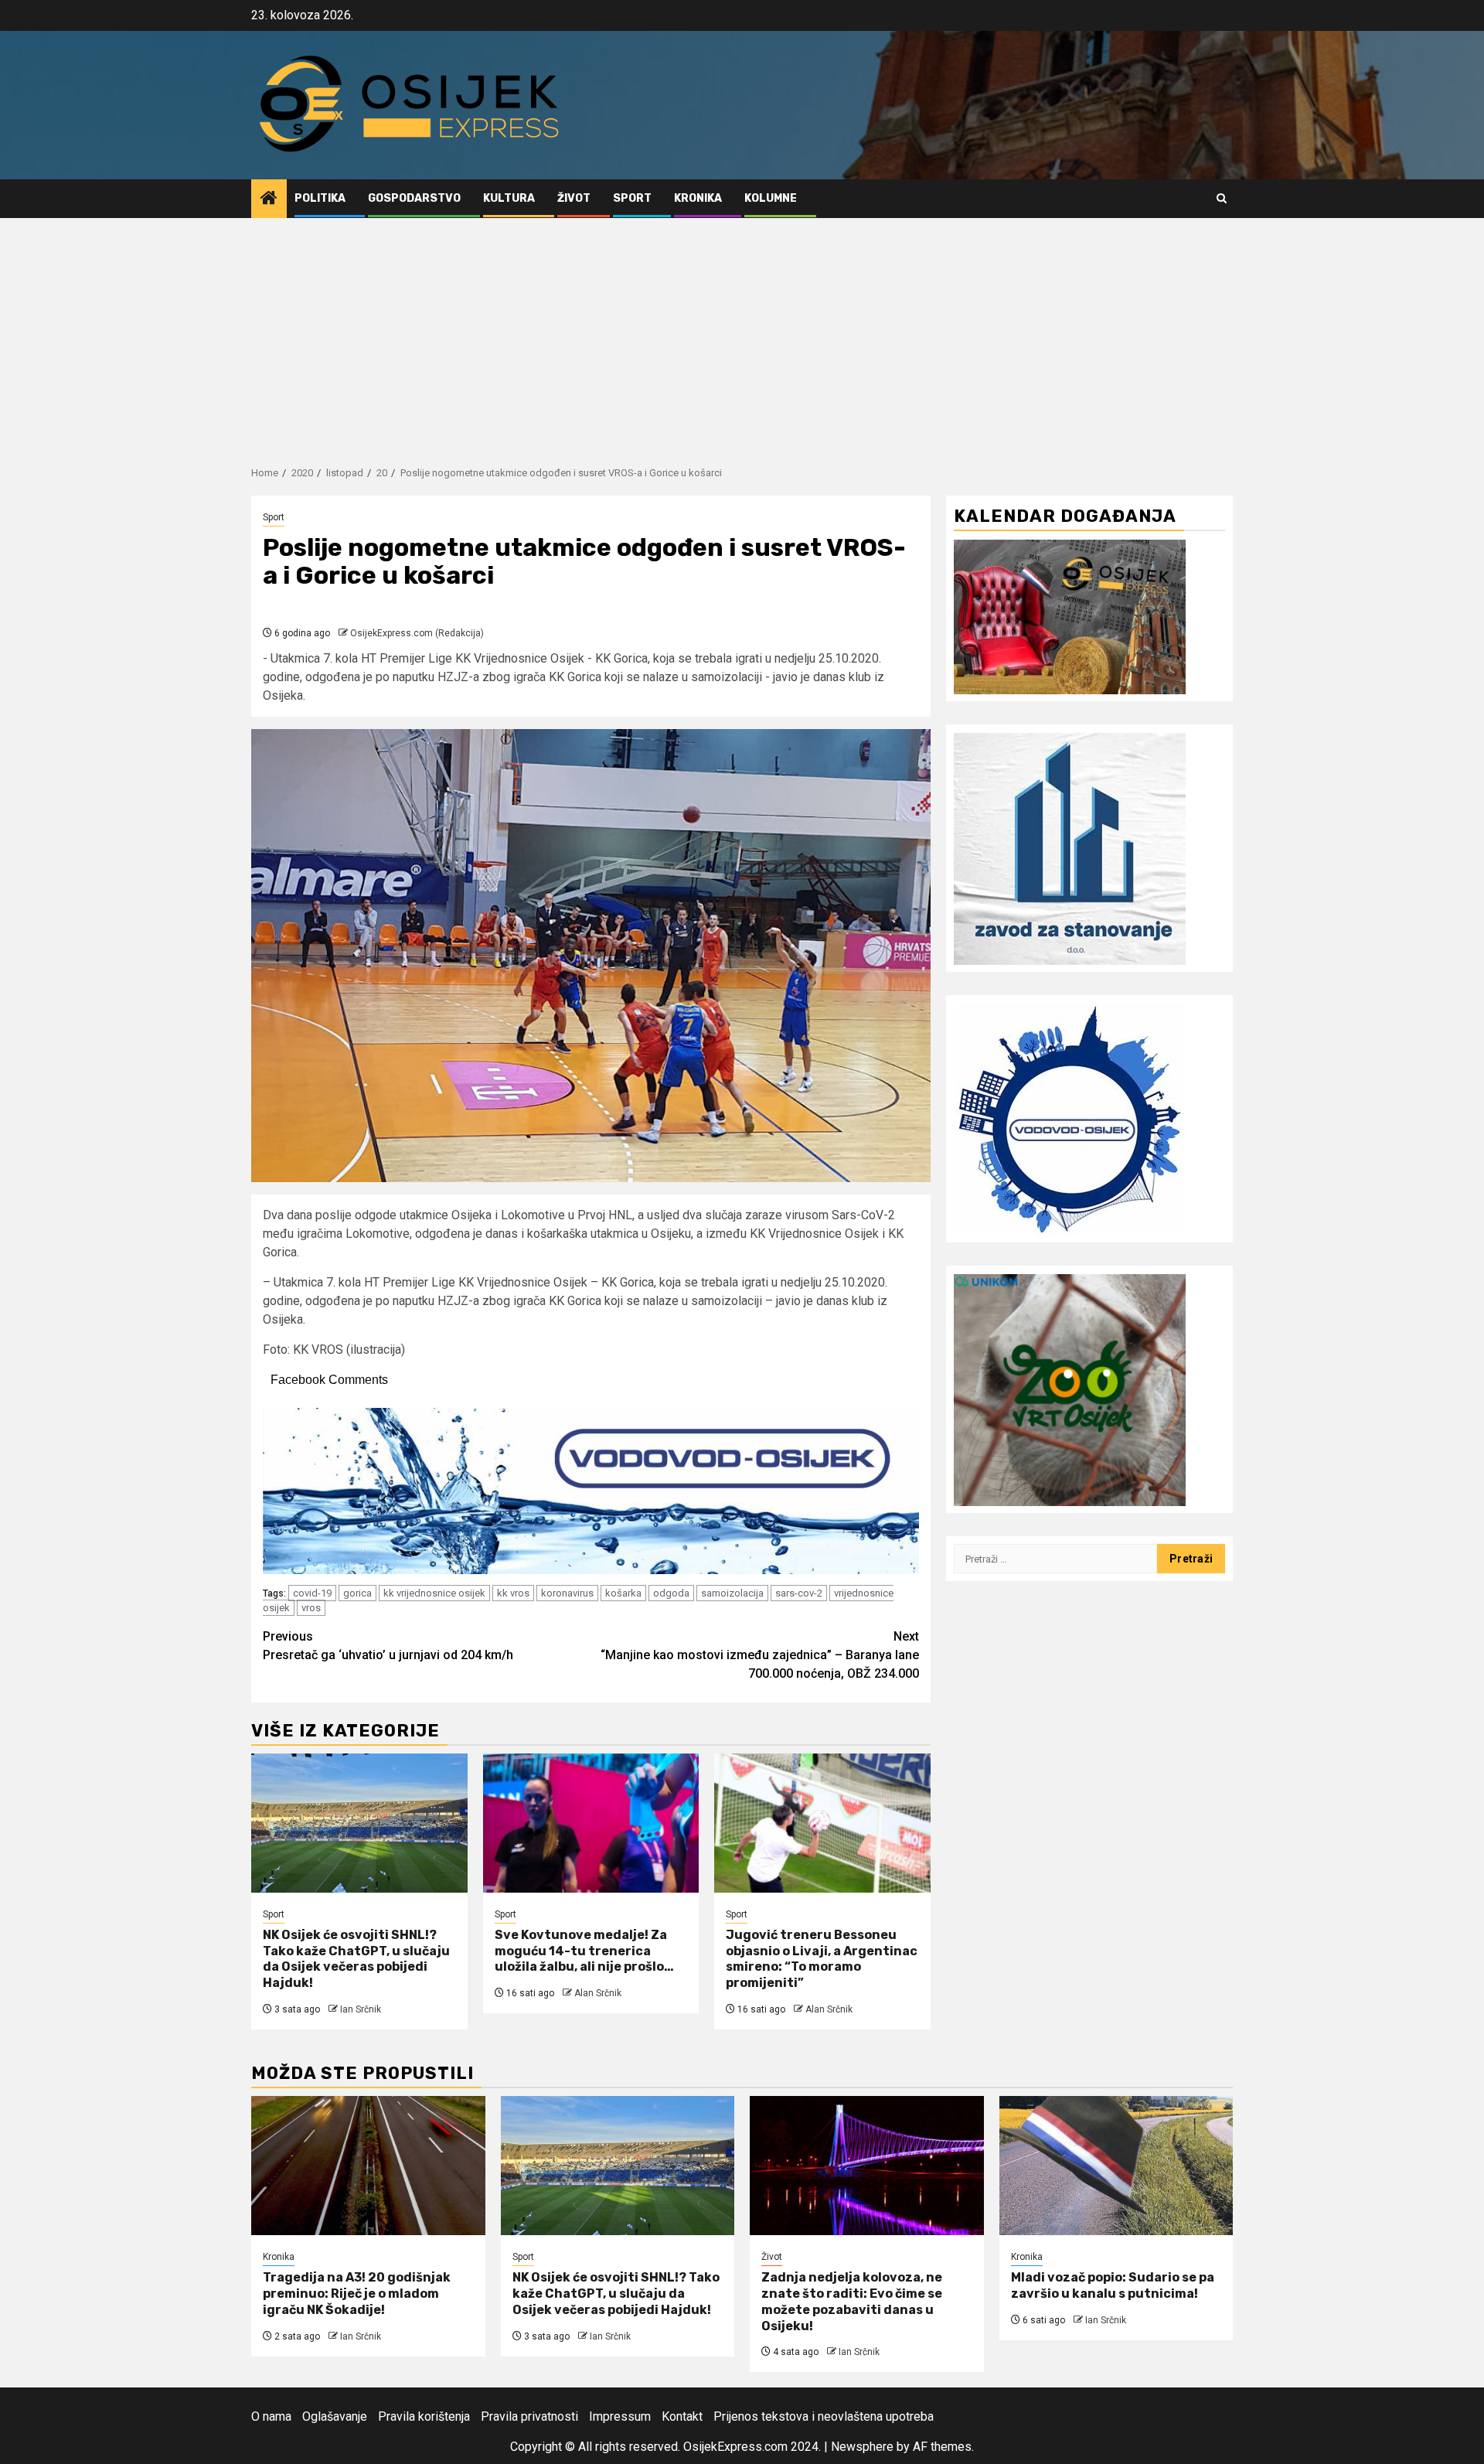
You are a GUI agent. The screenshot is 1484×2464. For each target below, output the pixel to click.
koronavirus (567, 1593)
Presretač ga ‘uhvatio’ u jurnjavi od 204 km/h (388, 1646)
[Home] (269, 199)
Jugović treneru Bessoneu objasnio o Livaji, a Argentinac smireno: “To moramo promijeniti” (822, 1959)
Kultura (509, 198)
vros (311, 1608)
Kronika (698, 198)
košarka (623, 1593)
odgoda (671, 1593)
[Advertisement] (742, 334)
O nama (271, 2416)
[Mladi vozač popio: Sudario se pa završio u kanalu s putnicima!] (1116, 2166)
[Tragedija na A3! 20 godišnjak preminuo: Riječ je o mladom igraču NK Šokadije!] (368, 2166)
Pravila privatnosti (529, 2416)
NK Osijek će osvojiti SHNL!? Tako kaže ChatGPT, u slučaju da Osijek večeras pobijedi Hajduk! (356, 1959)
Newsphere (862, 2447)
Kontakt (682, 2416)
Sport (632, 198)
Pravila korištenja (424, 2416)
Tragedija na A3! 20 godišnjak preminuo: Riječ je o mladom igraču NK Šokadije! (357, 2294)
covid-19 (312, 1593)
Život (574, 198)
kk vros (513, 1593)
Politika (320, 198)
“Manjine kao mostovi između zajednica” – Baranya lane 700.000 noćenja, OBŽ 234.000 (760, 1655)
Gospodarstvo (414, 198)
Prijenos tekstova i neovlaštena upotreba (824, 2416)
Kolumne (771, 198)
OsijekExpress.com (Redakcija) (417, 633)
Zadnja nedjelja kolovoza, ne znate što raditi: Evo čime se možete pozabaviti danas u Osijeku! (852, 2301)
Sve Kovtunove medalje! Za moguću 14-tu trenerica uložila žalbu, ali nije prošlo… (584, 1951)
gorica (357, 1593)
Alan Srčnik (598, 1993)
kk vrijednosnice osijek (434, 1593)
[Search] (1222, 198)
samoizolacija (732, 1593)
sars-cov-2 (799, 1593)
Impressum (620, 2416)
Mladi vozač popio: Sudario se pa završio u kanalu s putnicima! (1113, 2285)
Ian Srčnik (361, 2009)
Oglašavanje (335, 2416)
